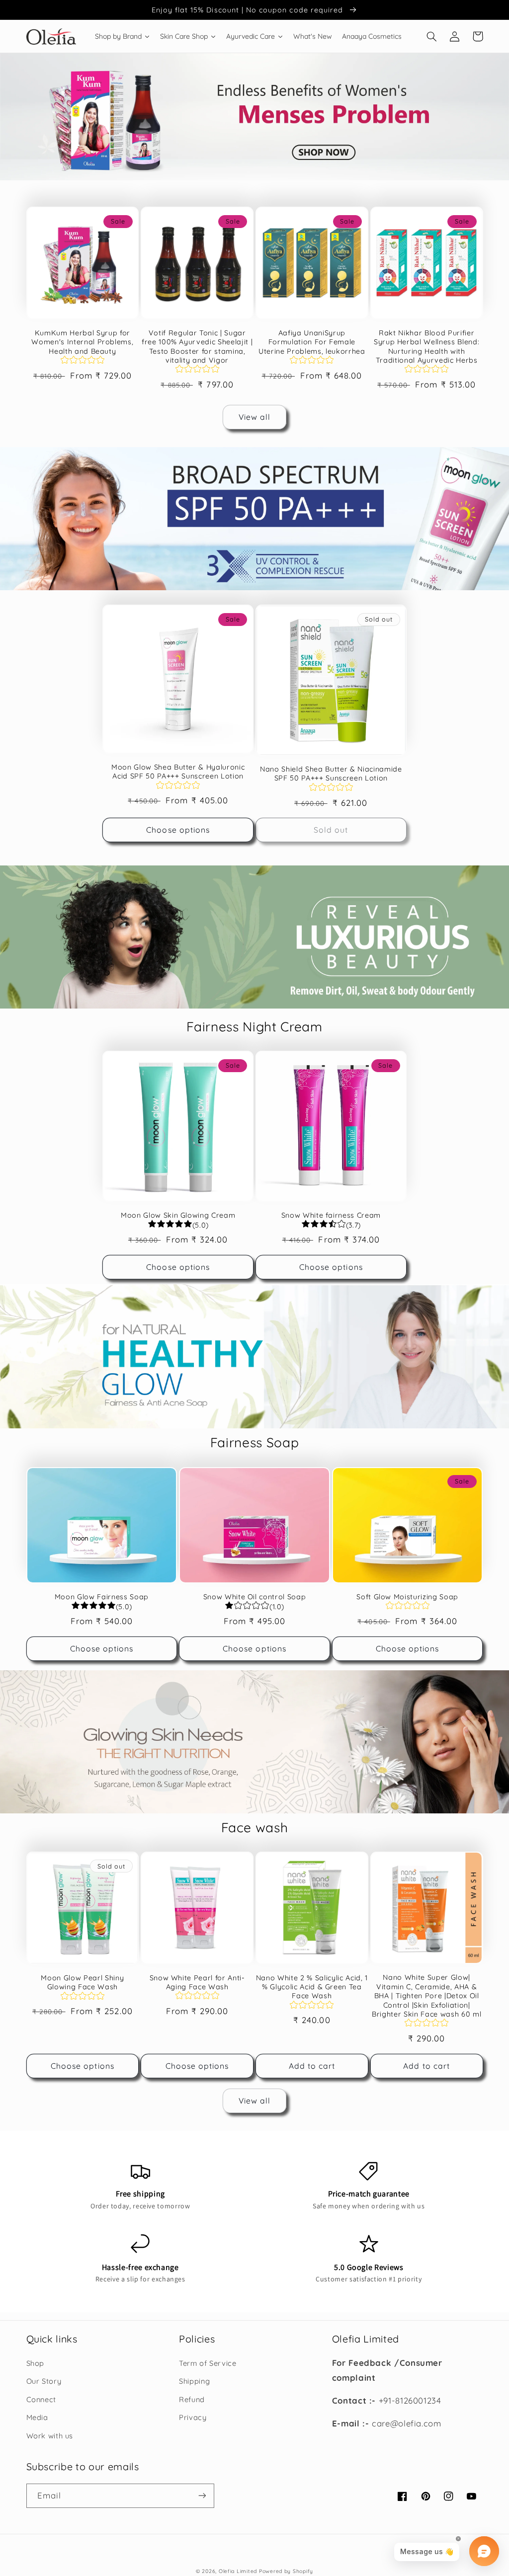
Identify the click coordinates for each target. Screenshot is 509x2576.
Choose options (178, 830)
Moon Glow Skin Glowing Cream (178, 1215)
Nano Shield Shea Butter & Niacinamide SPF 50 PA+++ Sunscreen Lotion (331, 774)
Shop (36, 2363)
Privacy (193, 2417)
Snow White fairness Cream (331, 1215)
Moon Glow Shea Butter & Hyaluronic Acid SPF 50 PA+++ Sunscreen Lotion (178, 772)
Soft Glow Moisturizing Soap (407, 1597)
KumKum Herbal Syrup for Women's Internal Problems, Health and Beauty (82, 342)
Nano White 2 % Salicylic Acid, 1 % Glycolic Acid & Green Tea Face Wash (312, 1987)
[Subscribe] (202, 2496)
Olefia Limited (238, 2571)
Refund (192, 2399)
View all (254, 417)
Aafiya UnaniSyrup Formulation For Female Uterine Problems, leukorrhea (312, 342)
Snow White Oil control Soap (255, 1597)
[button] (432, 36)
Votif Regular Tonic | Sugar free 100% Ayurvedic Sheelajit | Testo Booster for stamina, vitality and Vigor (197, 347)
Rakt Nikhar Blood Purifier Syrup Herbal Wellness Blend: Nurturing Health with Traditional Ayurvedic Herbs (426, 347)
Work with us (50, 2436)
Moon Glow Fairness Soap (102, 1597)
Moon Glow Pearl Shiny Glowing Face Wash (82, 1982)
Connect (41, 2399)
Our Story (44, 2381)
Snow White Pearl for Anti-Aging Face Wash (197, 1982)
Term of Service (208, 2363)
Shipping (194, 2381)
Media (37, 2417)
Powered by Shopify (286, 2571)
